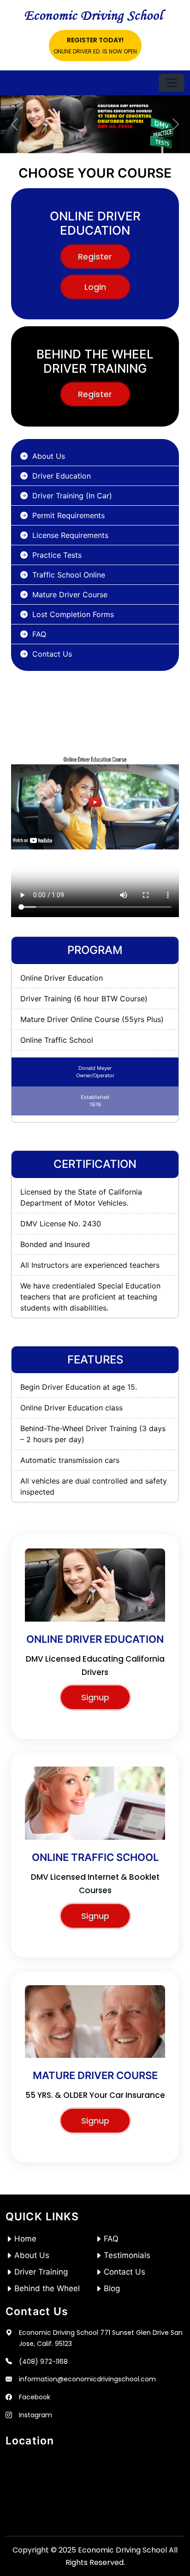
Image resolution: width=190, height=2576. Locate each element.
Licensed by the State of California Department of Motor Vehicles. (81, 1197)
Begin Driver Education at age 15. (79, 1387)
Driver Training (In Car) (72, 496)
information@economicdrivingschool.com (87, 2379)
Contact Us (52, 654)
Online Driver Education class (71, 1408)
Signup (95, 1697)
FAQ (39, 634)
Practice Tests (57, 555)
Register (95, 257)
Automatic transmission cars (70, 1460)
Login (95, 287)
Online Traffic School (57, 1040)
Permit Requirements (68, 515)
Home (25, 2239)
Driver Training (41, 2272)
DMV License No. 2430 (61, 1224)
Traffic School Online (69, 575)
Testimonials (127, 2255)
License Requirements (70, 535)
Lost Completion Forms (73, 614)
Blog (112, 2288)
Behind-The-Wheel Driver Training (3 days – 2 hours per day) (93, 1434)
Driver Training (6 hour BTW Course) (84, 999)
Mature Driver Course (70, 595)
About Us (49, 456)
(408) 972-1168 (43, 2362)
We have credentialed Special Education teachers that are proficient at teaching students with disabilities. (90, 1297)
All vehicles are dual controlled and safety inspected (94, 1486)
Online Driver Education (62, 978)
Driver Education (62, 476)
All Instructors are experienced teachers (90, 1265)
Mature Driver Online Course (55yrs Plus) (92, 1019)
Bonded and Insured (55, 1244)
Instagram (36, 2415)
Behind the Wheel (47, 2288)
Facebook (35, 2397)
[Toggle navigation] (172, 83)
